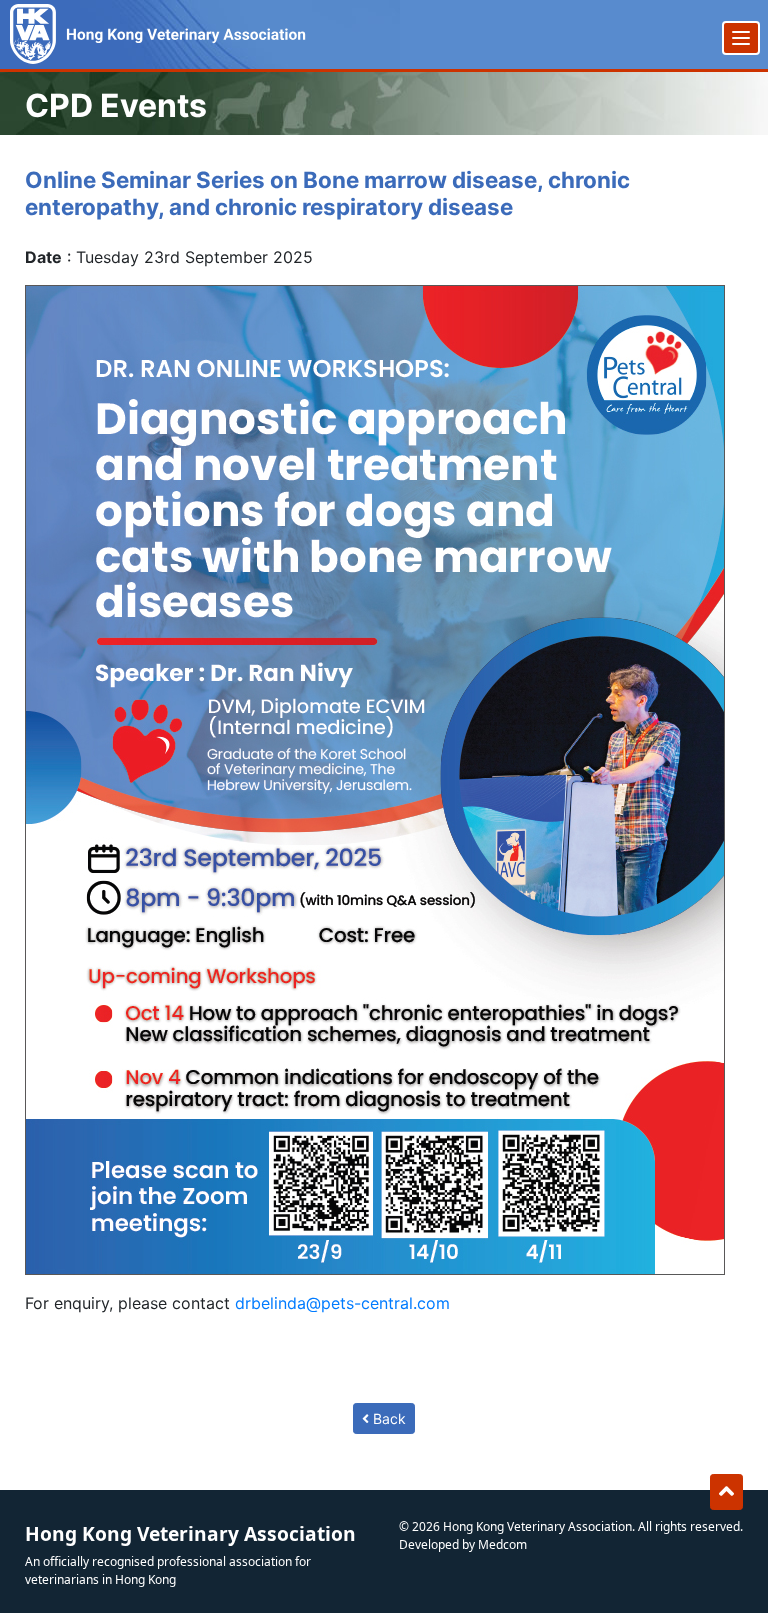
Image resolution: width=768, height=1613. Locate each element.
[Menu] (741, 38)
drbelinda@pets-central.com (342, 1303)
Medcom (502, 1544)
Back (387, 1418)
